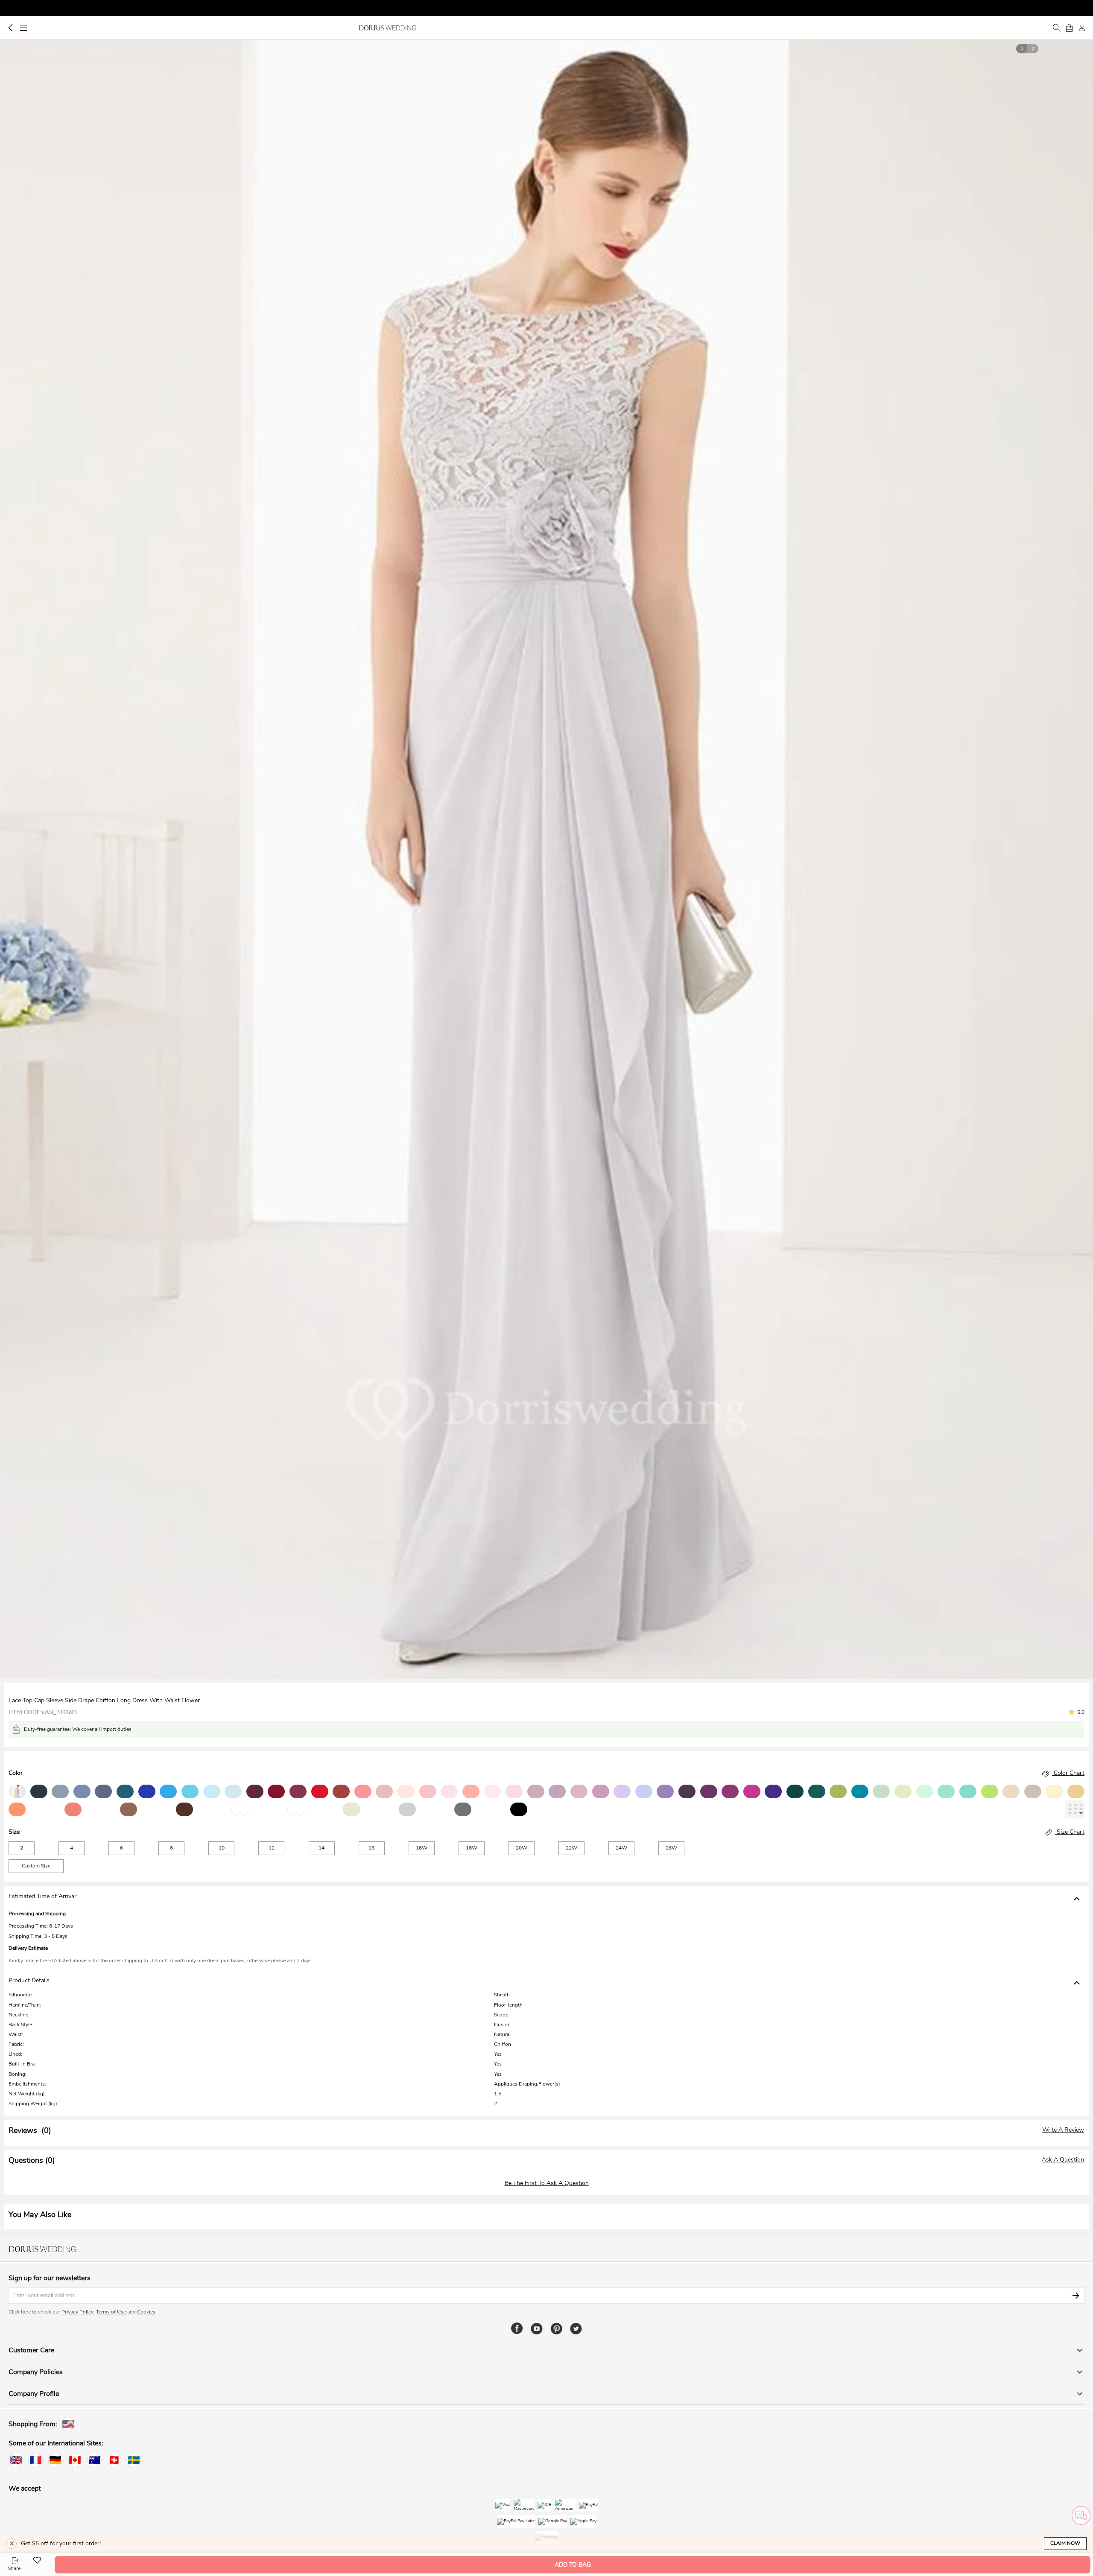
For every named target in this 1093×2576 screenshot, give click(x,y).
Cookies (146, 2312)
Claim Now (1065, 2543)
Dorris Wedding (387, 28)
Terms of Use (111, 2312)
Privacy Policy (77, 2312)
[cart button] (1069, 28)
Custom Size (36, 1866)
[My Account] (1082, 28)
